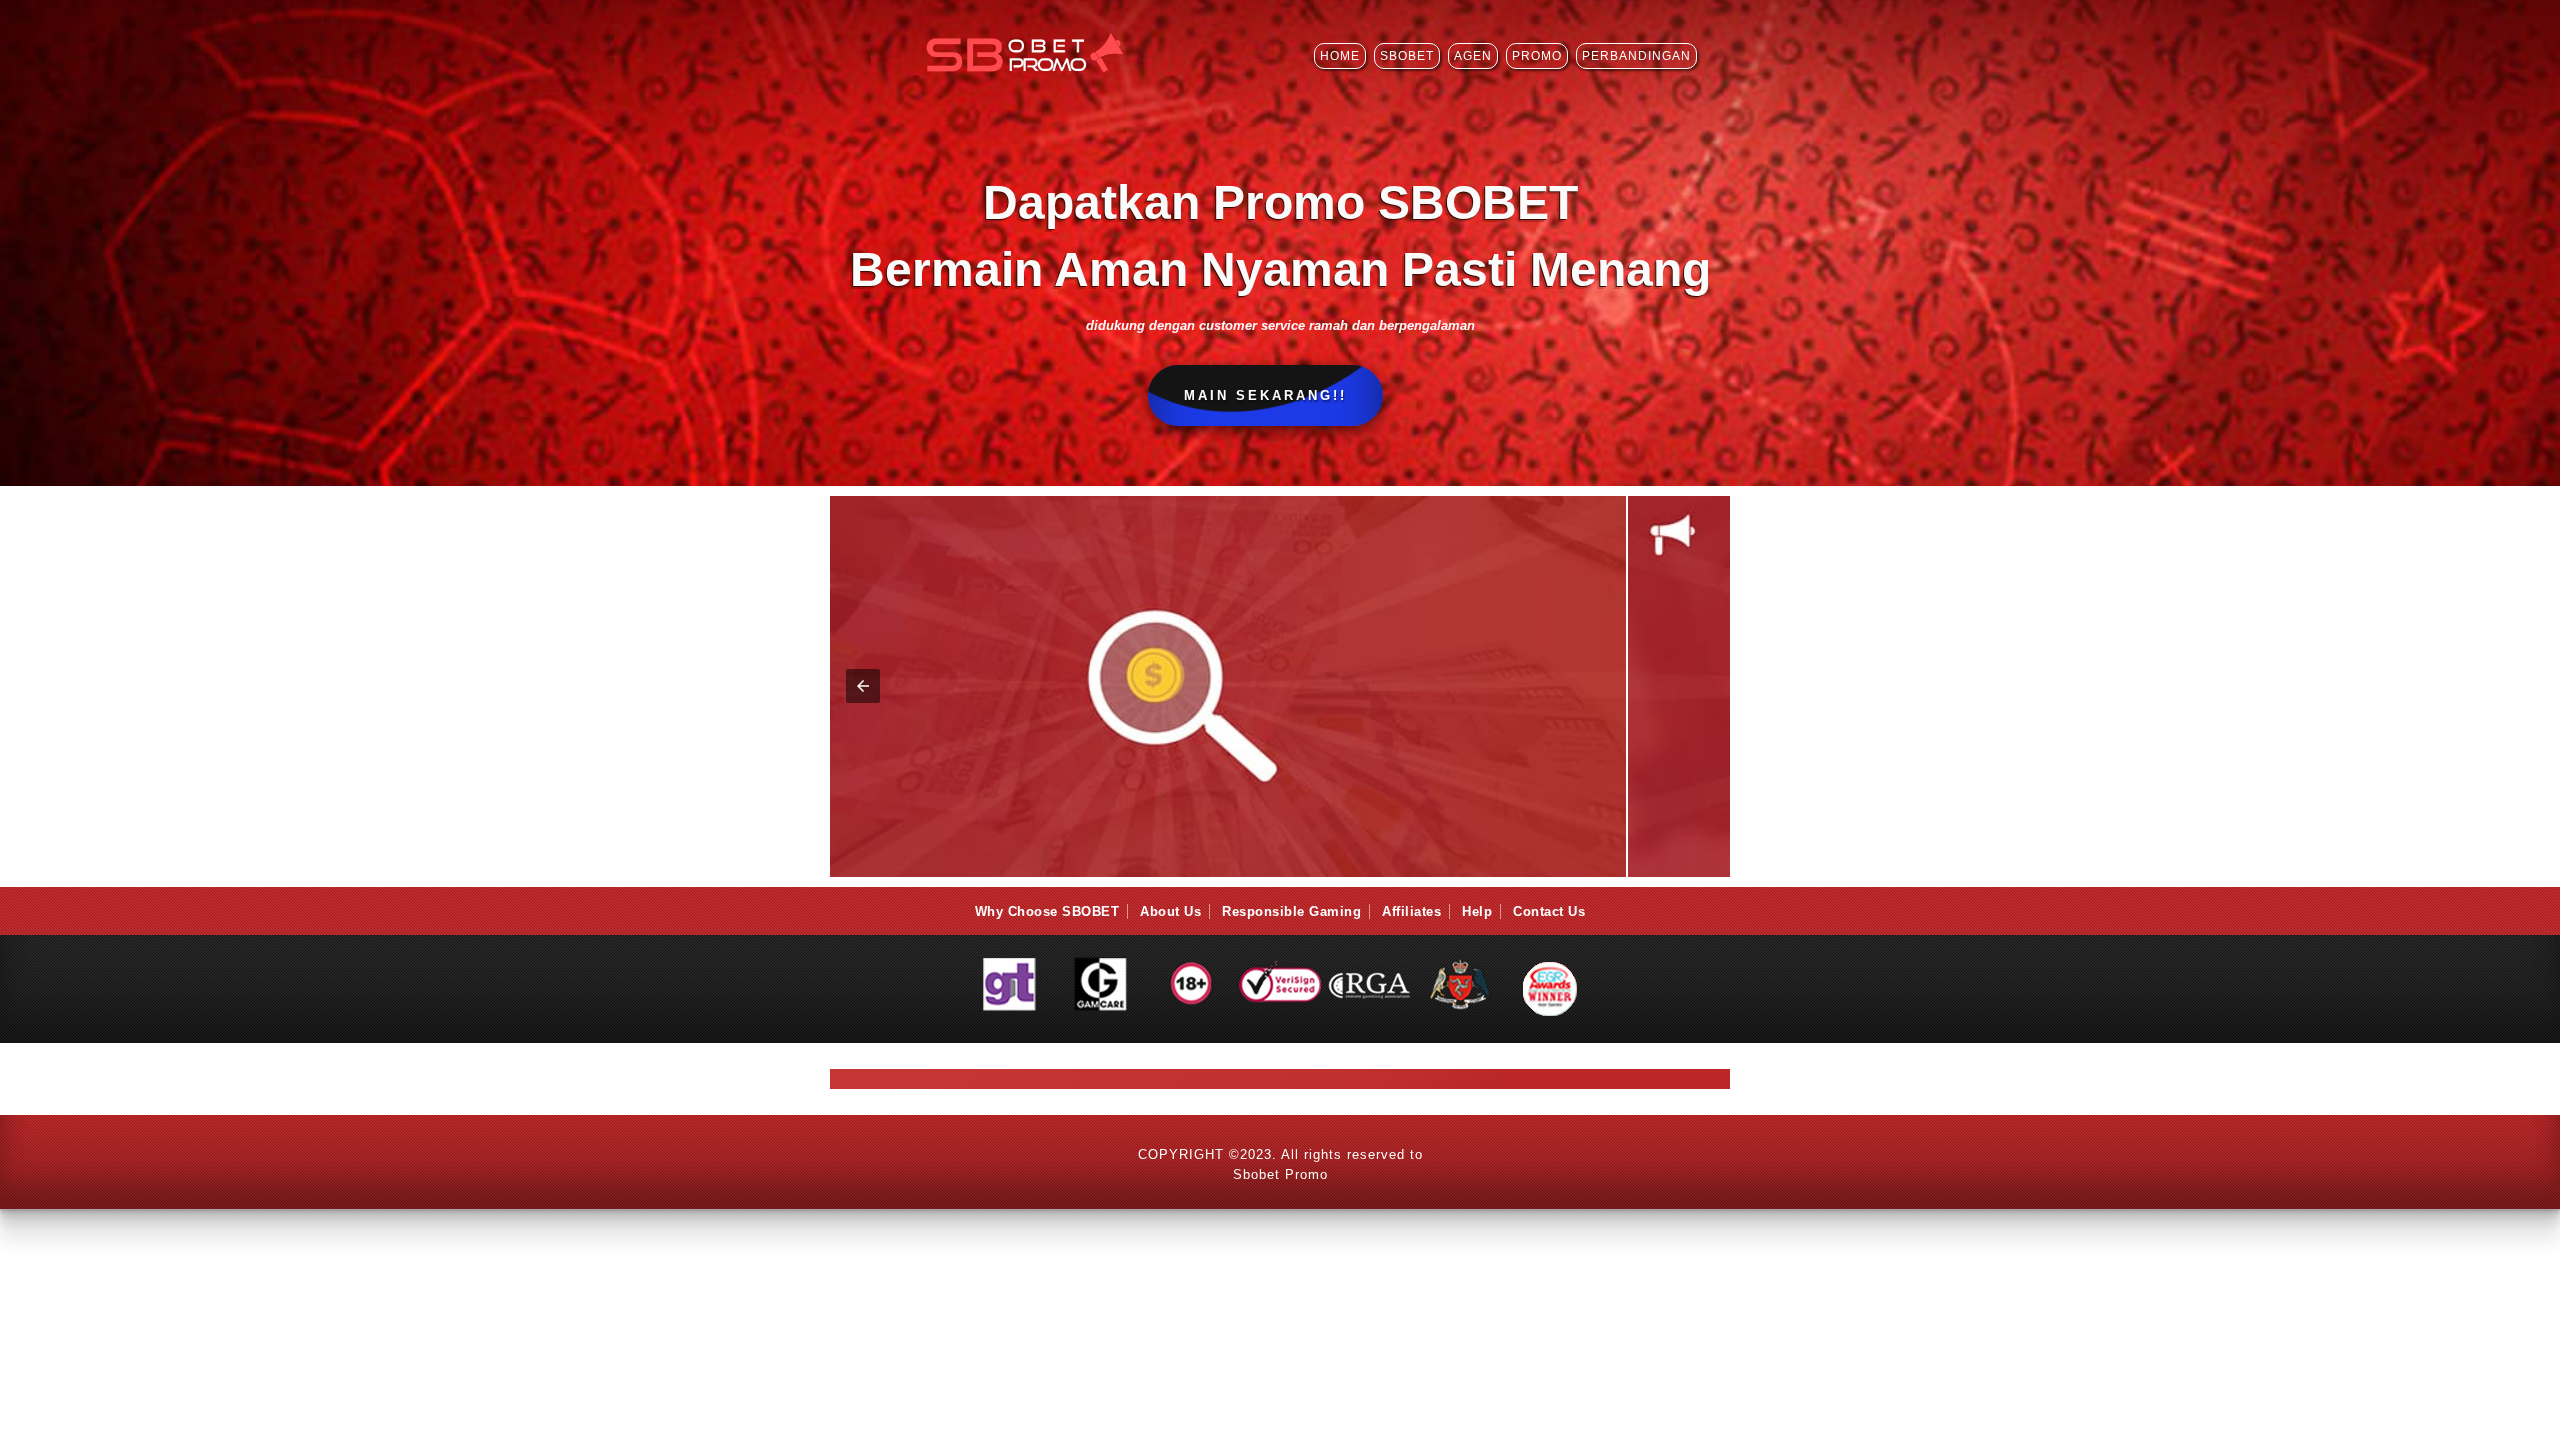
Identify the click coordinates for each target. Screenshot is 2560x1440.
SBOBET (1407, 56)
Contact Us (1549, 911)
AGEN (1473, 56)
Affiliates (1411, 911)
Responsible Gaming (1291, 911)
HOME (1340, 56)
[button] (1697, 686)
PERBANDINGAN (1636, 56)
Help (1477, 911)
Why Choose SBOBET (1047, 911)
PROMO (1537, 56)
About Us (1170, 911)
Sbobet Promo (1280, 1174)
